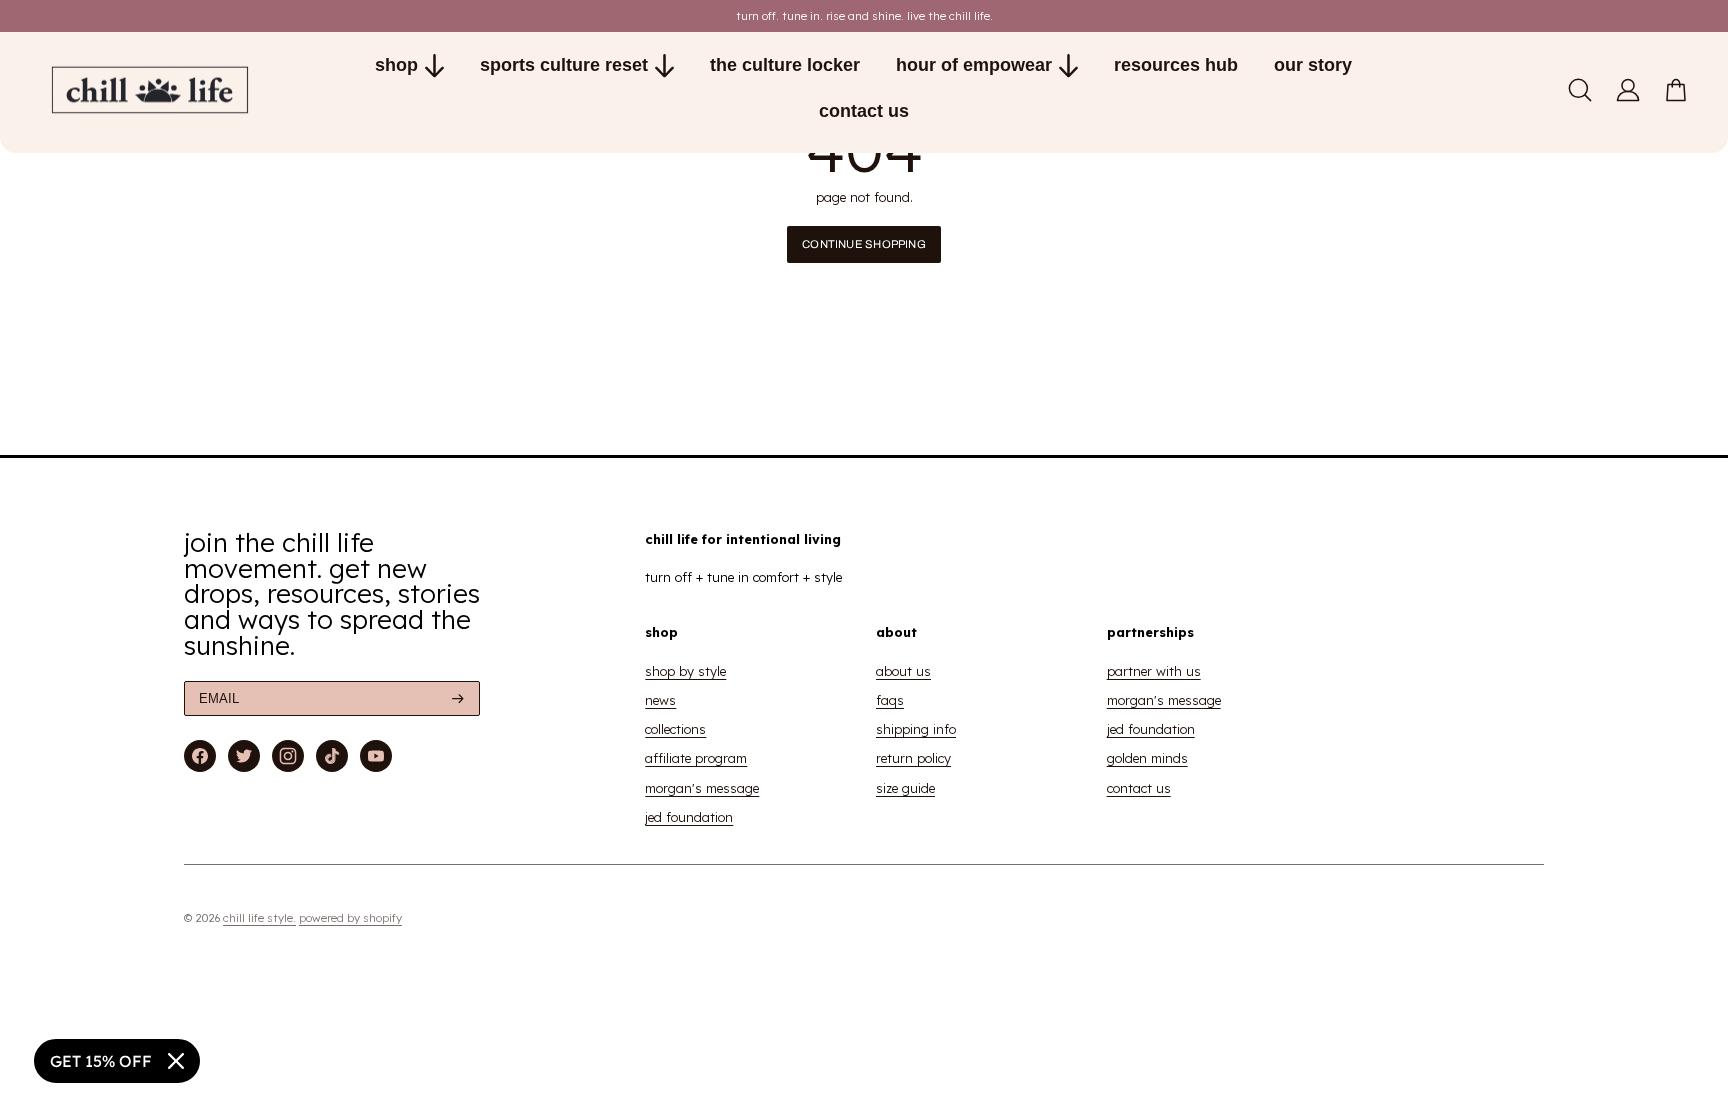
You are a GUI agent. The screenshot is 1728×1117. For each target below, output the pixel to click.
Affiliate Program (696, 758)
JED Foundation (689, 817)
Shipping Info (916, 729)
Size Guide (905, 788)
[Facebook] (200, 756)
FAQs (890, 700)
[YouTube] (376, 756)
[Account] (1628, 90)
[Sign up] (458, 698)
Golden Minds (1147, 758)
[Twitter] (244, 756)
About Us (903, 671)
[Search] (1580, 90)
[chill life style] (167, 90)
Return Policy (913, 758)
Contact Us (1139, 788)
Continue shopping (864, 244)
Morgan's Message (702, 788)
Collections (675, 729)
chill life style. (259, 918)
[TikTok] (332, 756)
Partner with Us (1154, 671)
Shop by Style (685, 671)
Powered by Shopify (350, 918)
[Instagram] (288, 756)
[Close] (176, 1061)
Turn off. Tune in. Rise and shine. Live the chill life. (864, 16)
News (660, 700)
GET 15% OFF (101, 1061)
